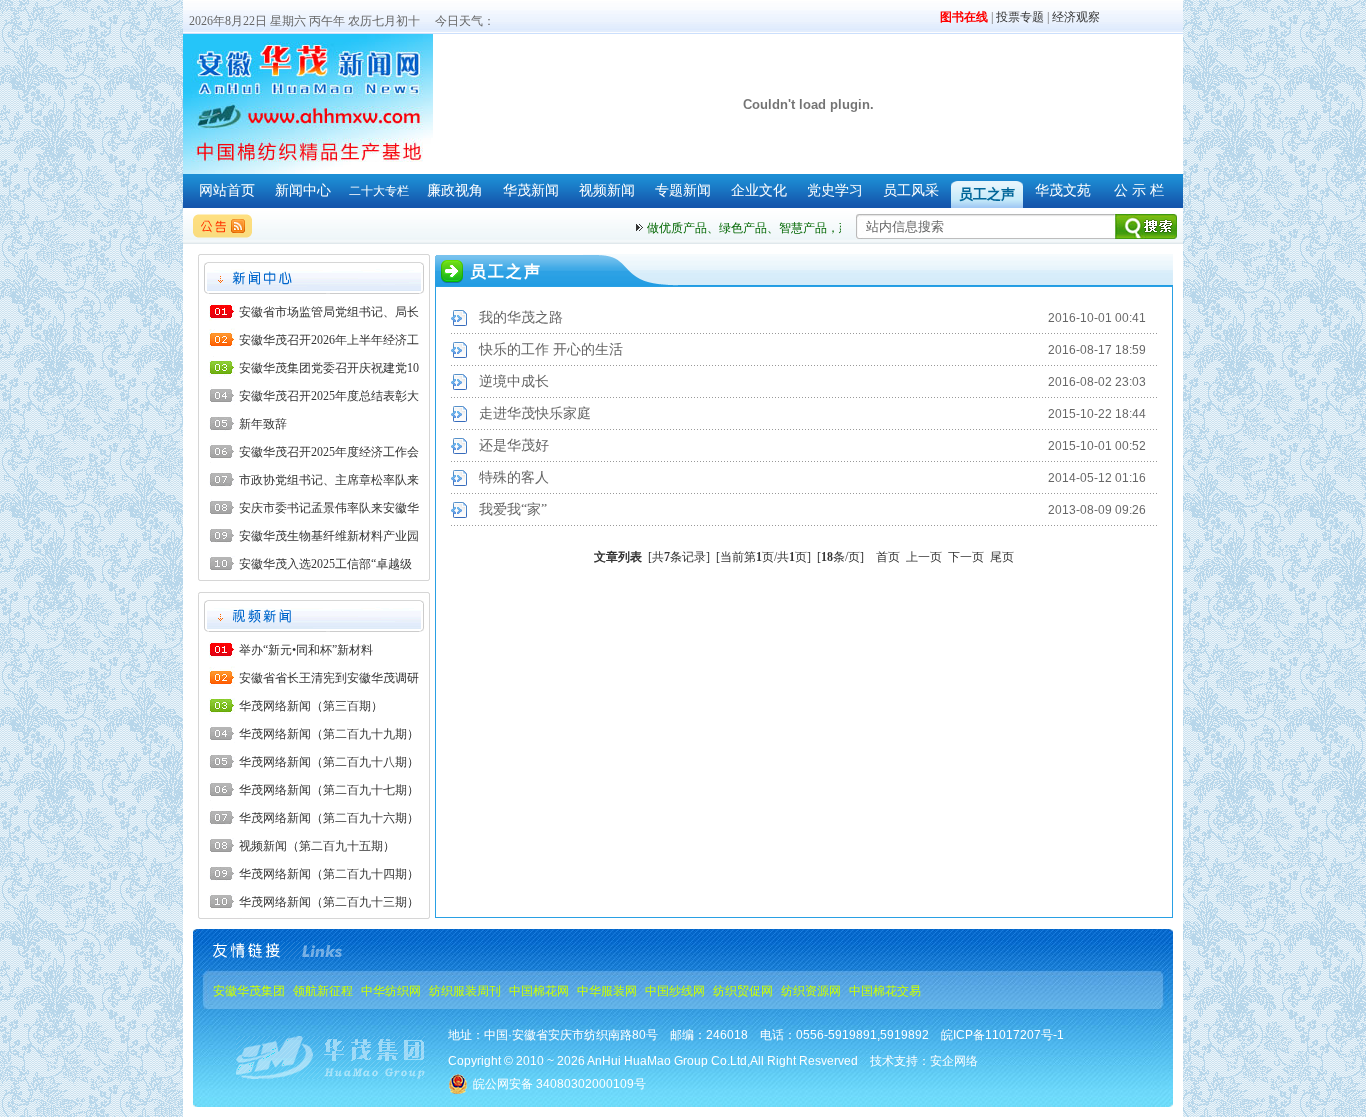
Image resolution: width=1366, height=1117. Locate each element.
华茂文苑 (1063, 190)
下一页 (966, 557)
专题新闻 (683, 190)
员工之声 (987, 194)
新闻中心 (303, 190)
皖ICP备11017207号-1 (1002, 1035)
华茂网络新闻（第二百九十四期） (329, 874)
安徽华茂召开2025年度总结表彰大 (329, 396)
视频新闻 (607, 190)
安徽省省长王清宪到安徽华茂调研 (329, 678)
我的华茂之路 (521, 317)
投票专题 (1020, 17)
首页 (888, 557)
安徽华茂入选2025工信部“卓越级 (325, 564)
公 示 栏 (1139, 190)
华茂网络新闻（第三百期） (311, 706)
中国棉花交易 (885, 991)
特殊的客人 (514, 477)
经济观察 (1076, 17)
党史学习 (835, 190)
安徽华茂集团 (249, 991)
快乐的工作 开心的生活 (551, 349)
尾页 (1002, 557)
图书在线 (964, 17)
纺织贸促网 (743, 991)
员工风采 (911, 190)
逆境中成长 (514, 381)
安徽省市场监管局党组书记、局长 (329, 312)
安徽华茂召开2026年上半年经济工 (329, 340)
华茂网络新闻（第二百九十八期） (329, 762)
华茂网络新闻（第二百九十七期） (329, 790)
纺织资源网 (811, 991)
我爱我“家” (513, 509)
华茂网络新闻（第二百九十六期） (329, 818)
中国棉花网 (539, 991)
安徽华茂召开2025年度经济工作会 (329, 452)
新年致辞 (263, 424)
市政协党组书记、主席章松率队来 (329, 480)
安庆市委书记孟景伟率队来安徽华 (329, 508)
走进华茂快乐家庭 (535, 413)
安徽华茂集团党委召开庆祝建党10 (329, 368)
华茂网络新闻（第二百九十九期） (329, 734)
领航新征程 (323, 991)
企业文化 (759, 190)
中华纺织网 (391, 991)
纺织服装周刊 (465, 991)
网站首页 (227, 190)
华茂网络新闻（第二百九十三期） (329, 902)
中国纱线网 (675, 991)
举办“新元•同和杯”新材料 (306, 650)
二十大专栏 (379, 191)
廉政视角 (455, 190)
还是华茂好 (514, 445)
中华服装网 (607, 991)
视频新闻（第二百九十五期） (317, 846)
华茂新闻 (531, 190)
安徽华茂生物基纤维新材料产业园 (329, 536)
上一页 (924, 557)
